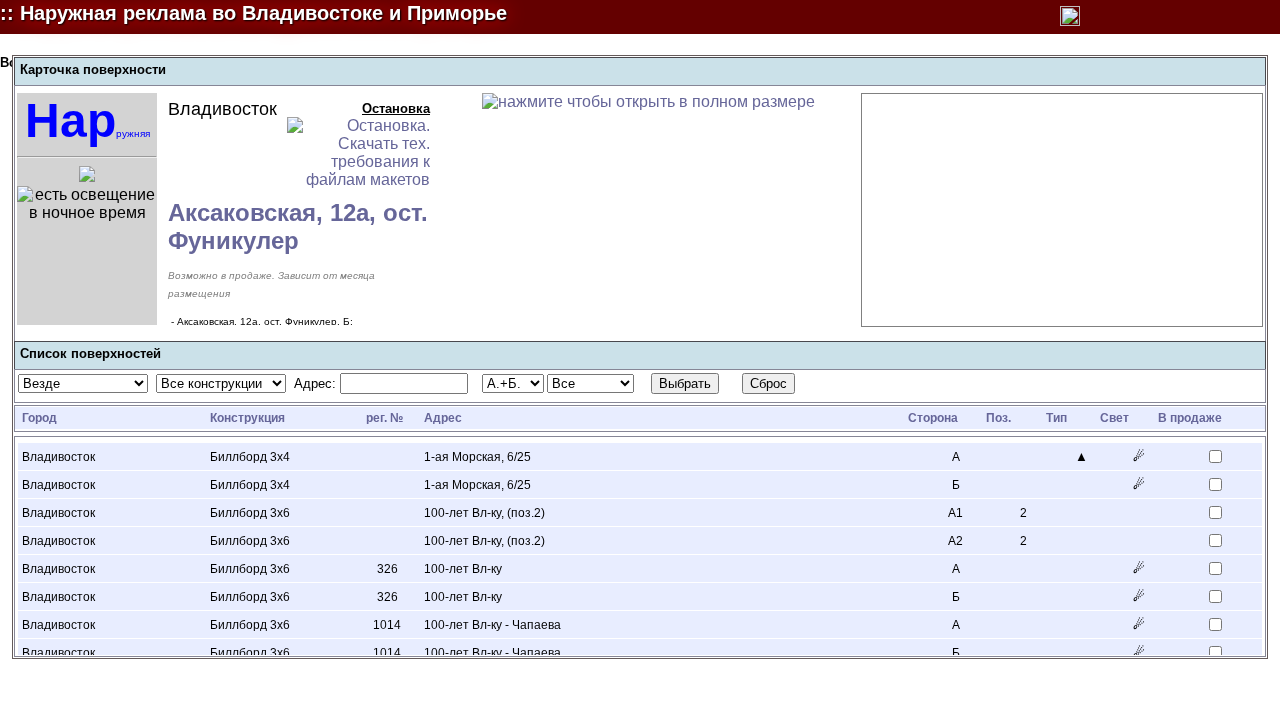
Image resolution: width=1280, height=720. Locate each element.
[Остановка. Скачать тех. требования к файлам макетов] (358, 179)
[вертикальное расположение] (1070, 21)
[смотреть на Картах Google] (87, 176)
